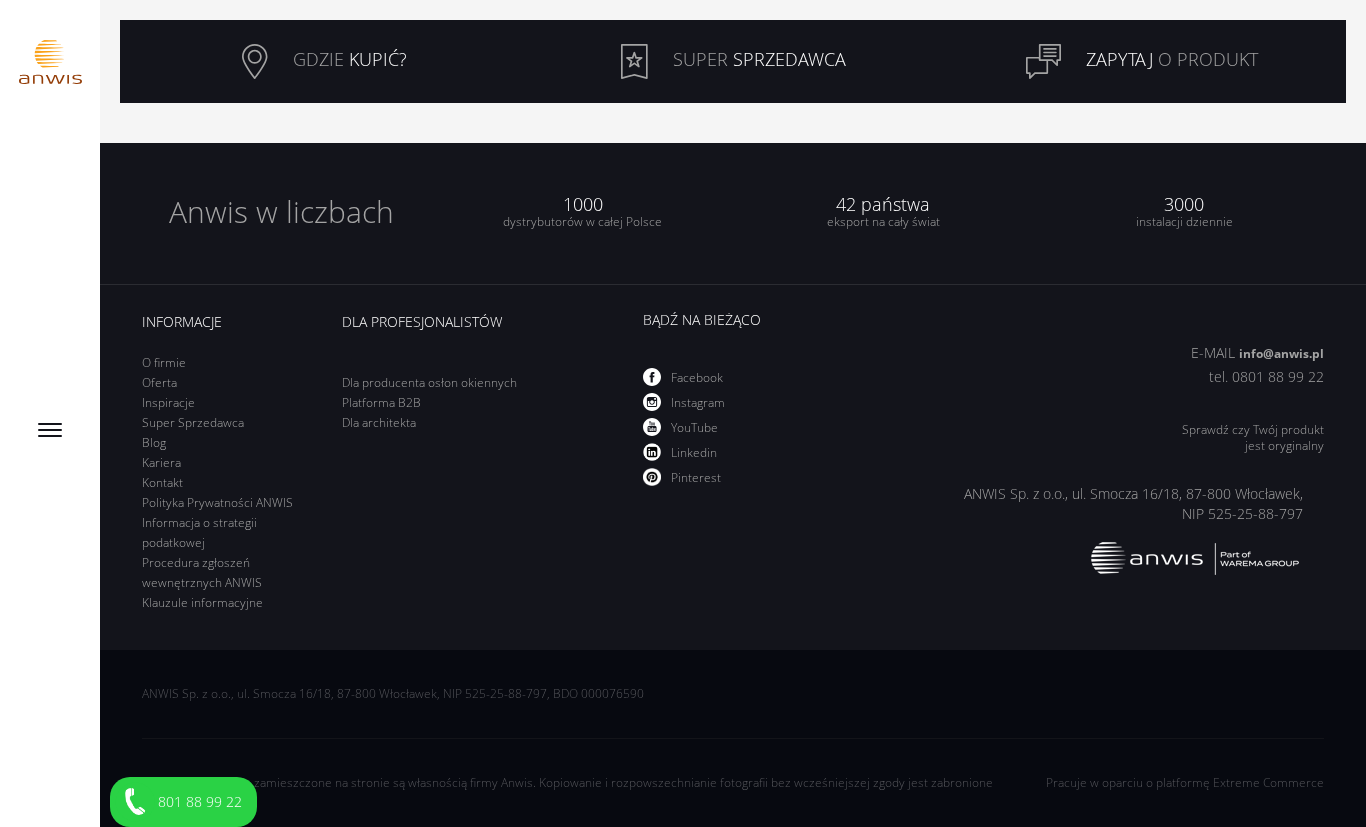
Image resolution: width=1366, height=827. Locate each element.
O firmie (164, 362)
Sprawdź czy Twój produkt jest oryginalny (1253, 438)
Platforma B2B (381, 402)
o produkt (1172, 59)
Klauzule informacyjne (202, 602)
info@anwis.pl (1281, 353)
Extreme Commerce (1268, 782)
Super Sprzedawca (193, 422)
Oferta (159, 382)
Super (757, 59)
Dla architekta (379, 422)
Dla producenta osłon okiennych (429, 382)
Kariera (161, 462)
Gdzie (347, 59)
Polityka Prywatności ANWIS (217, 502)
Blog (154, 442)
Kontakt (162, 482)
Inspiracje (168, 402)
